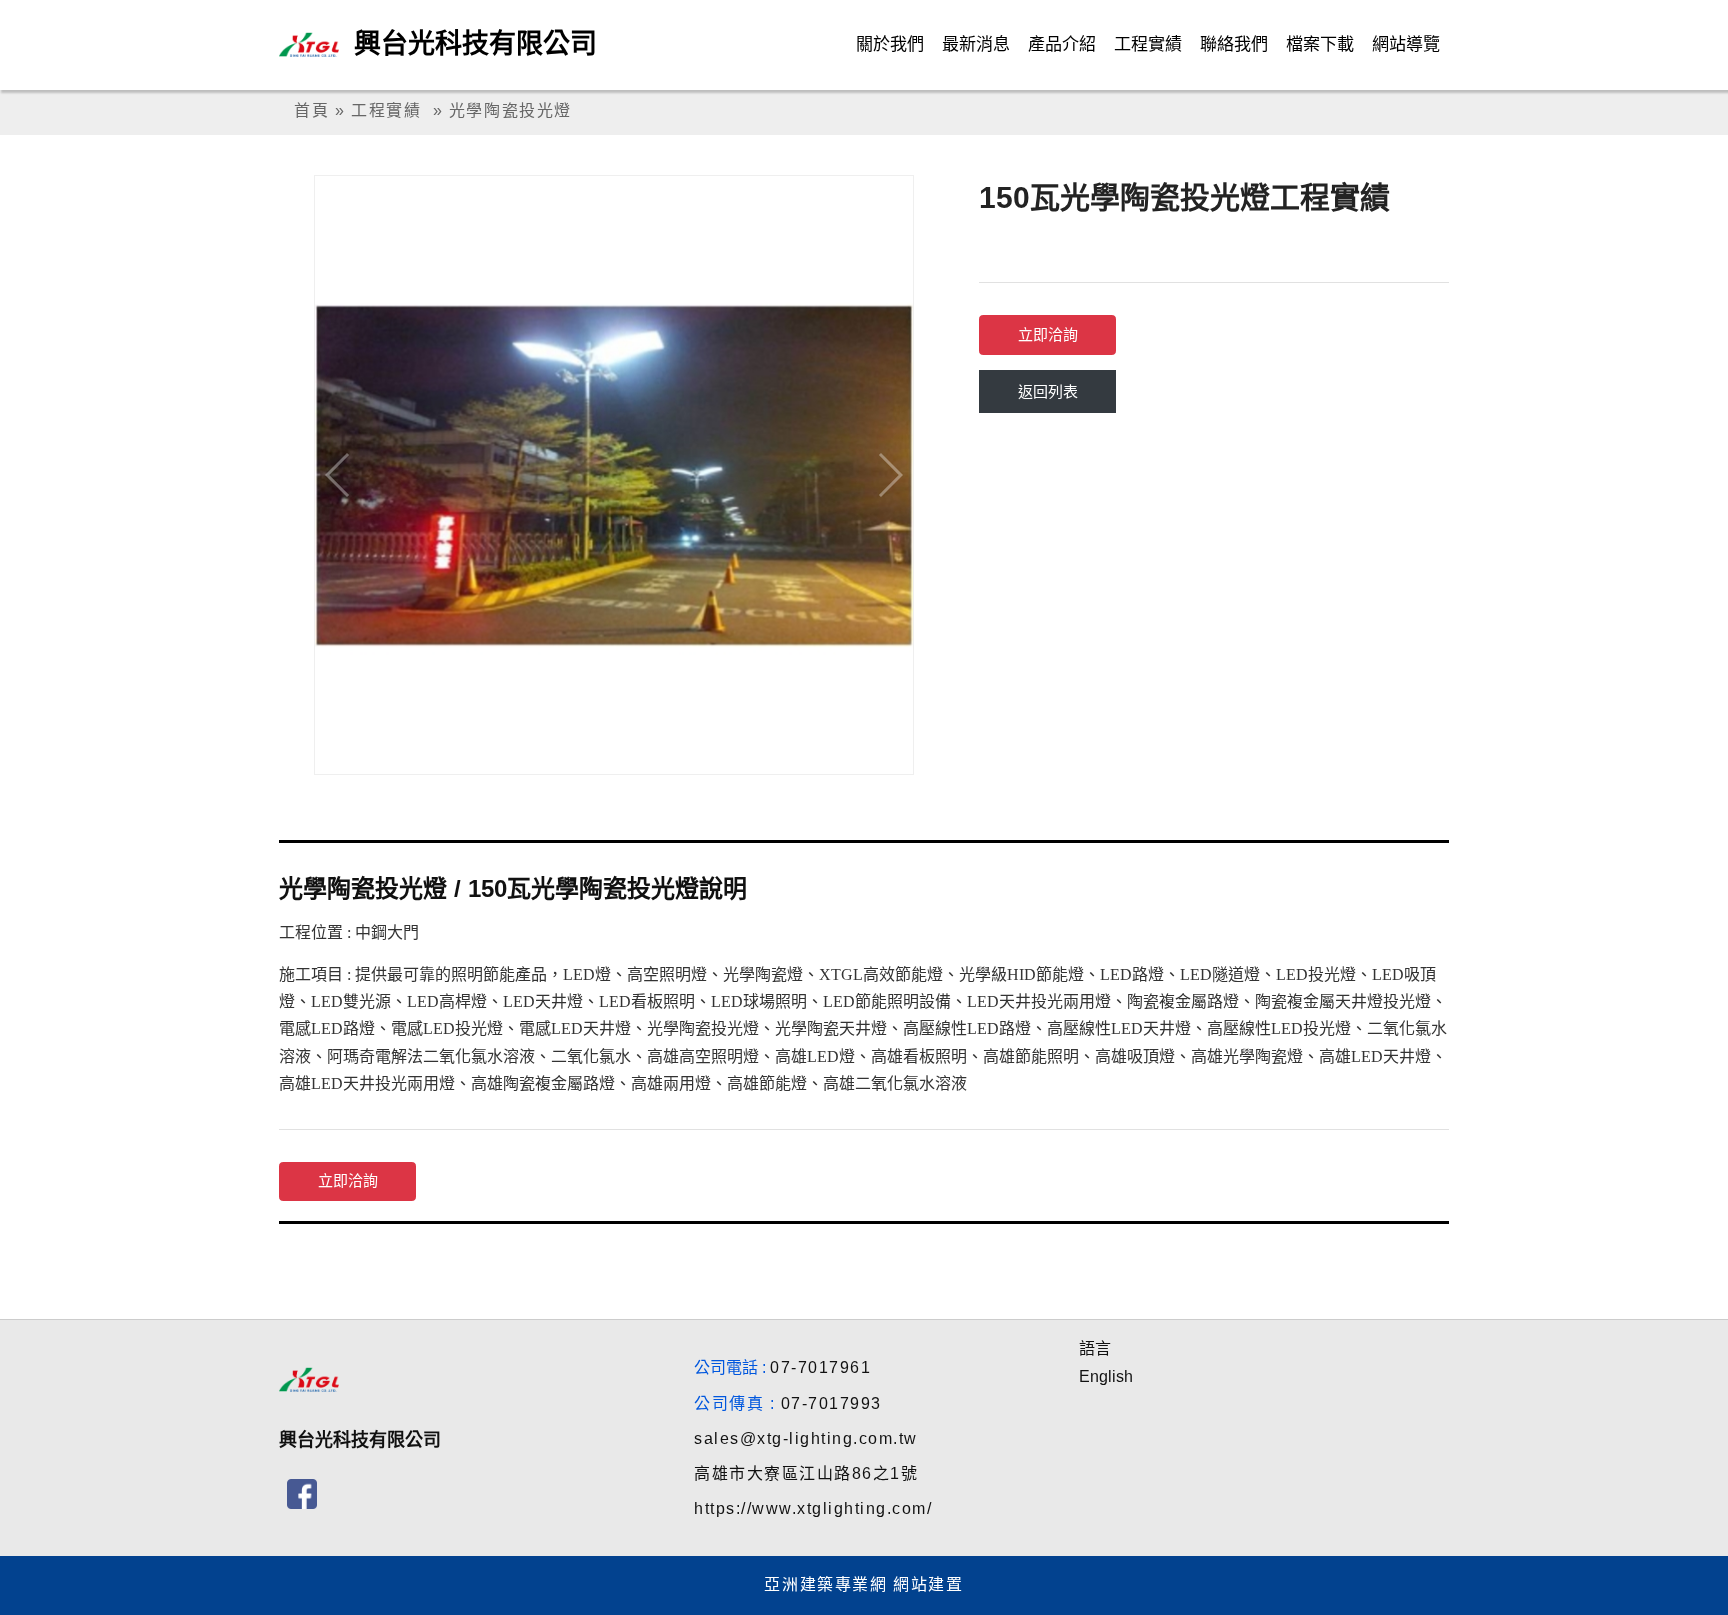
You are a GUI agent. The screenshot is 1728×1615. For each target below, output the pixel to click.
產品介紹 (1062, 44)
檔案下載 (1320, 44)
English (1106, 1376)
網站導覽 (1406, 44)
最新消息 (976, 44)
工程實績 (1148, 44)
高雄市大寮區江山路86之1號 (806, 1473)
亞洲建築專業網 (825, 1584)
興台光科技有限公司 (475, 44)
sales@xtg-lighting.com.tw (806, 1438)
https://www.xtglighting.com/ (813, 1508)
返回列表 (1048, 391)
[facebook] (302, 1494)
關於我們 (890, 44)
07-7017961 (820, 1367)
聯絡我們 (1234, 44)
